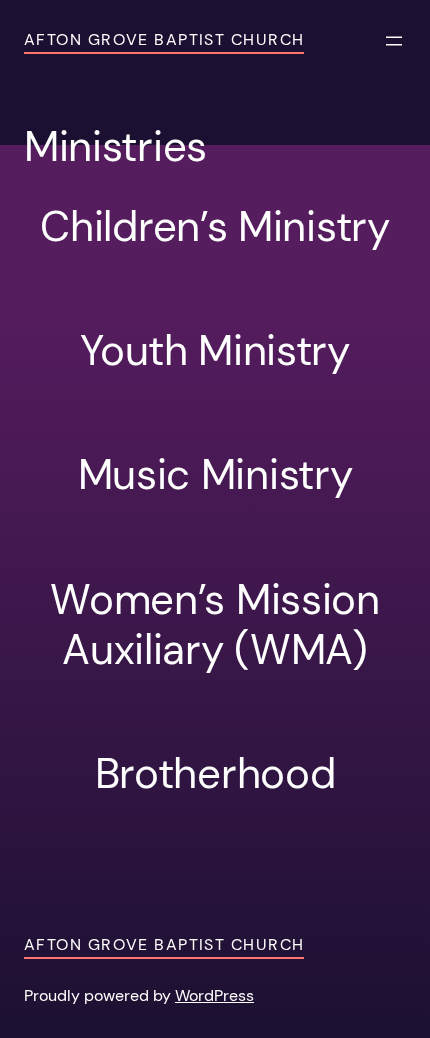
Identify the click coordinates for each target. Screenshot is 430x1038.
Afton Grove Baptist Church (164, 39)
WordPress (214, 995)
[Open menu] (394, 41)
